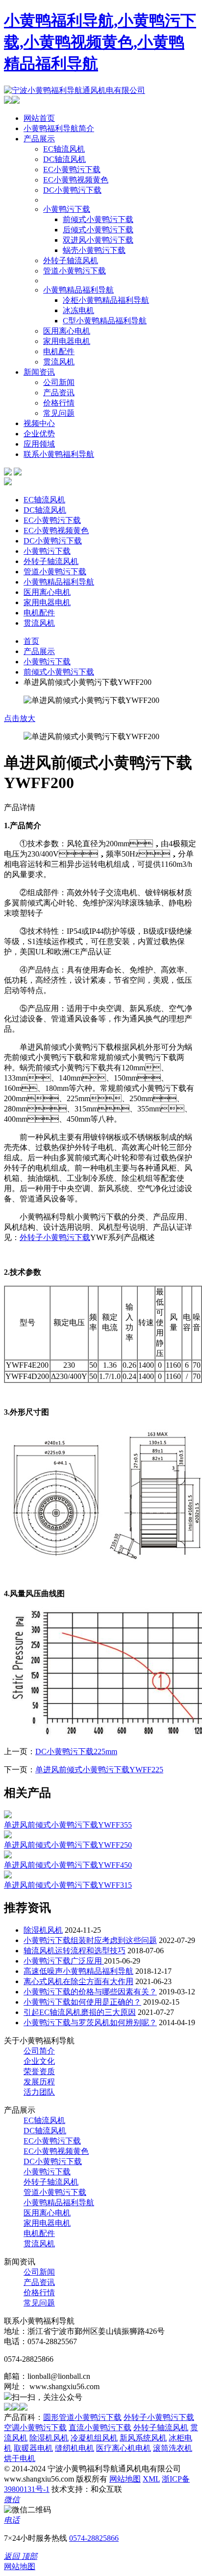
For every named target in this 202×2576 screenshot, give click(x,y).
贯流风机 (59, 362)
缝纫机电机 (75, 2448)
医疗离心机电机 (124, 2448)
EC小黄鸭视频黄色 (76, 180)
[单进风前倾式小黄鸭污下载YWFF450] (8, 1856)
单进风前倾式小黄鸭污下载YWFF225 (99, 1770)
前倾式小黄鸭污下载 (98, 219)
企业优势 (39, 434)
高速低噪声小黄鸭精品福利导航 (78, 1971)
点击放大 (20, 718)
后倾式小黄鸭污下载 (98, 230)
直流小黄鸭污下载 (100, 2428)
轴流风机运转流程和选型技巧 (75, 1951)
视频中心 (39, 423)
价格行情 (59, 403)
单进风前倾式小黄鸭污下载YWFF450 (68, 1865)
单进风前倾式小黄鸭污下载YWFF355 (68, 1825)
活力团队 (39, 2092)
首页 (31, 641)
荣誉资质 (39, 2071)
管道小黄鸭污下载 (75, 271)
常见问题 (59, 413)
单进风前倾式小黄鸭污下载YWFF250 (68, 1845)
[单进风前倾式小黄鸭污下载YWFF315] (8, 1876)
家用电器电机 (67, 341)
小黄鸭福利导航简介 (59, 128)
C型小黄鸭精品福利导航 (105, 321)
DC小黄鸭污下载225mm (76, 1751)
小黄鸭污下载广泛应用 (64, 1961)
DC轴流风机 (64, 159)
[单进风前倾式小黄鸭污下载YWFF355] (8, 1816)
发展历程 (39, 2082)
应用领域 (39, 444)
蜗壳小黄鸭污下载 (94, 250)
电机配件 (59, 351)
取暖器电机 (33, 2448)
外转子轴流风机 (71, 260)
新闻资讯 (39, 372)
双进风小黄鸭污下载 (98, 240)
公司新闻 (59, 382)
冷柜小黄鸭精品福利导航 (106, 300)
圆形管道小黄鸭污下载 (82, 2417)
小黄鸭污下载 (67, 209)
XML (151, 2479)
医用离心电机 (67, 331)
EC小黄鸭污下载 (72, 169)
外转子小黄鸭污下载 (55, 1237)
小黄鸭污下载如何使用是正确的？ (82, 2002)
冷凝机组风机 (94, 2438)
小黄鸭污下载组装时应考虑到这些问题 (90, 1940)
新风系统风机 (143, 2438)
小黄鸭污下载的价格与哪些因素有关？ (90, 1992)
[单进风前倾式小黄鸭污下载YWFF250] (8, 1836)
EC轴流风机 (64, 149)
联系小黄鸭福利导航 (59, 454)
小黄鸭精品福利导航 (78, 290)
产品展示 (39, 139)
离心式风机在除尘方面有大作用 (78, 1981)
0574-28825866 (94, 2538)
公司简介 (39, 2051)
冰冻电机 (78, 310)
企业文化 (39, 2061)
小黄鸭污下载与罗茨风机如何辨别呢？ (90, 2022)
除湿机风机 (43, 1930)
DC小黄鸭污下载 (72, 190)
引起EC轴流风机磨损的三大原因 (80, 2012)
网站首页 (39, 118)
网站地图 (125, 2479)
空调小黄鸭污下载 (35, 2428)
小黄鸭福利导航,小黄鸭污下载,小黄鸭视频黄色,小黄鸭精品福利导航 (100, 42)
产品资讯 (59, 393)
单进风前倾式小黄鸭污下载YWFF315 (68, 1885)
